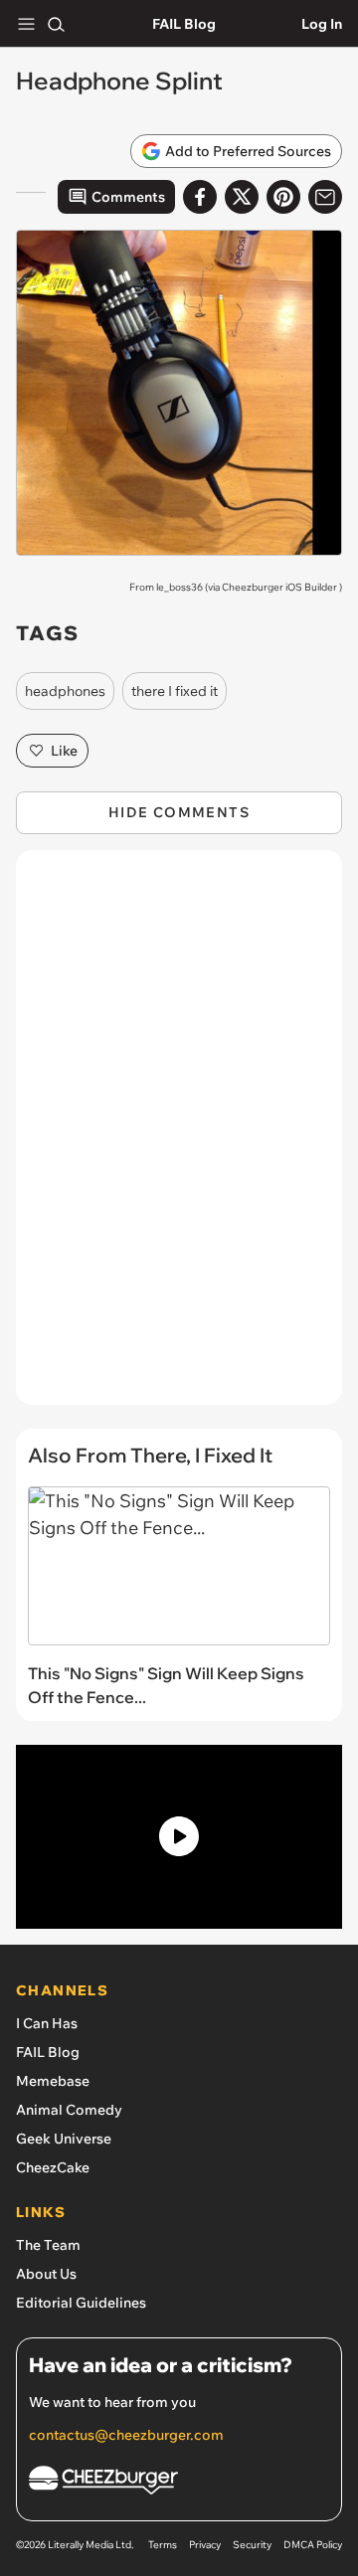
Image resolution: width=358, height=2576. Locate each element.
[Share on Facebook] (200, 197)
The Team (48, 2245)
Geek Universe (64, 2139)
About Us (46, 2274)
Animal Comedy (69, 2110)
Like (64, 751)
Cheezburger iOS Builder (279, 587)
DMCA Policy (313, 2545)
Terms (163, 2545)
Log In (322, 24)
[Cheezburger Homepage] (179, 2483)
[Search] (56, 24)
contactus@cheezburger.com (126, 2435)
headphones (65, 691)
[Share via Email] (325, 197)
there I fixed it (175, 691)
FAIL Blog (184, 24)
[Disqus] (179, 1137)
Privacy (205, 2545)
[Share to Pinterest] (283, 197)
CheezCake (53, 2167)
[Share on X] (242, 197)
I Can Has (47, 2023)
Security (252, 2545)
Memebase (53, 2081)
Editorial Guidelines (81, 2303)
